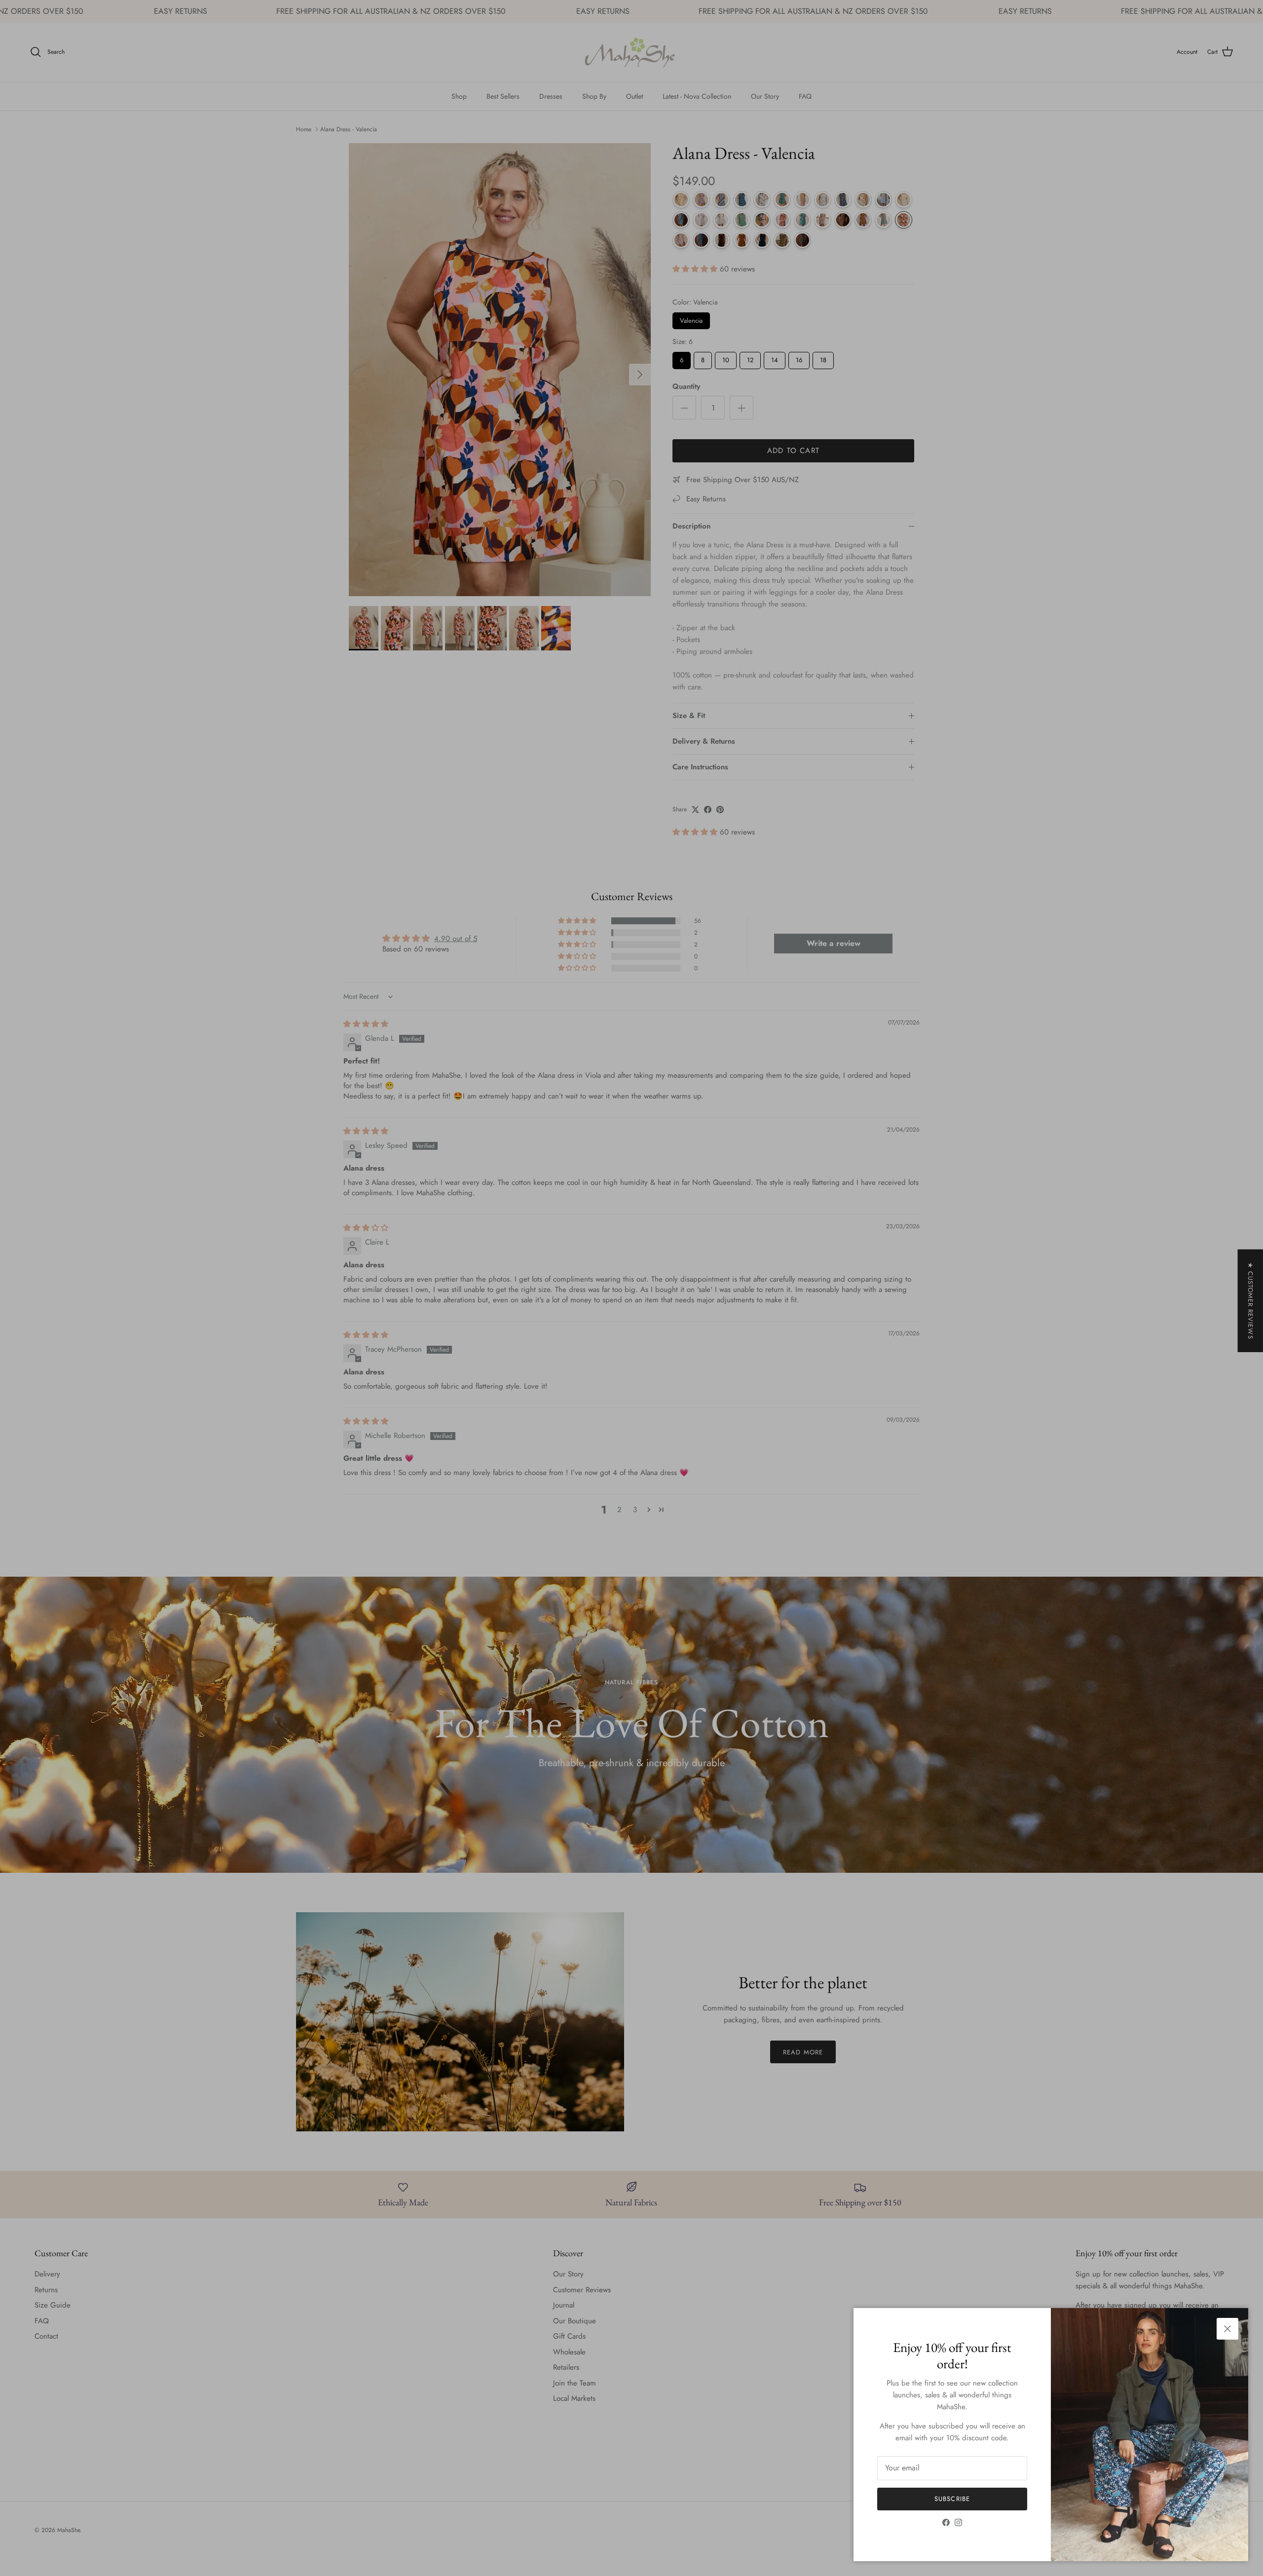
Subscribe (952, 2499)
